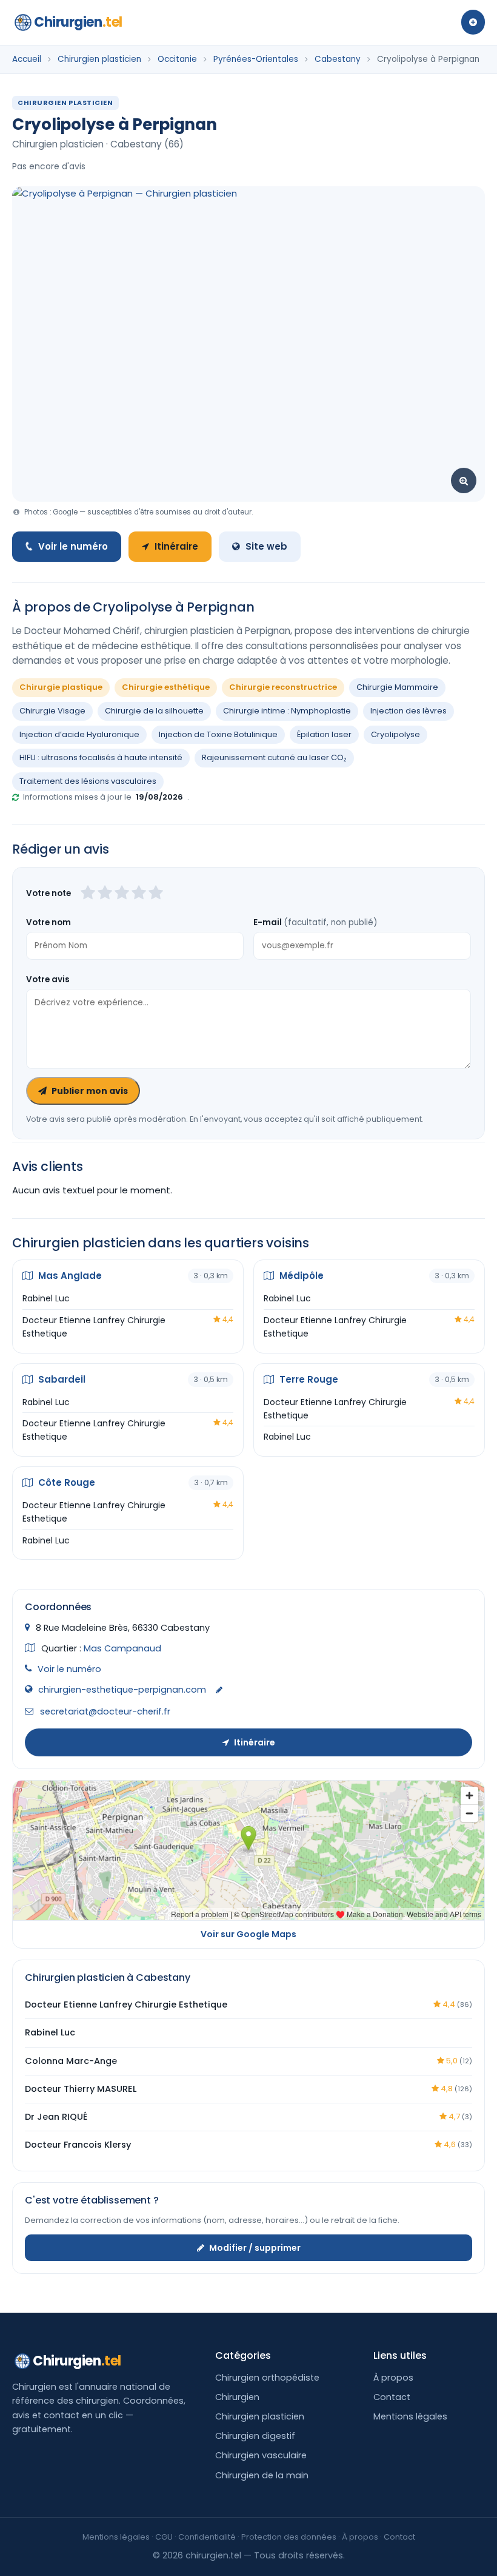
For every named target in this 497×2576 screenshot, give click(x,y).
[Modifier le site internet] (219, 1691)
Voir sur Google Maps (248, 1934)
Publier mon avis (90, 1091)
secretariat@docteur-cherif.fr (105, 1711)
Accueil (27, 59)
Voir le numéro (73, 546)
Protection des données (289, 2537)
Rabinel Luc (46, 1298)
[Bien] (122, 894)
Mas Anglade (69, 1276)
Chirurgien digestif (255, 2436)
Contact (392, 2397)
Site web (266, 546)
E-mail (315, 922)
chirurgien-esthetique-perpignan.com (122, 1690)
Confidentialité (207, 2537)
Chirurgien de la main (262, 2475)
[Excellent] (156, 894)
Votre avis (48, 979)
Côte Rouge (65, 1482)
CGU (164, 2537)
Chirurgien (78, 22)
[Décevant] (88, 894)
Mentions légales (410, 2416)
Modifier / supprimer (255, 2248)
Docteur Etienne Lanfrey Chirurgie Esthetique (94, 1327)
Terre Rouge (308, 1379)
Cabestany (338, 59)
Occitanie (177, 59)
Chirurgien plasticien (99, 59)
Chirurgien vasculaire (261, 2455)
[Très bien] (139, 894)
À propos (393, 2378)
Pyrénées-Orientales (256, 59)
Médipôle (300, 1276)
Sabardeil (61, 1379)
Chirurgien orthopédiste (267, 2378)
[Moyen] (105, 894)
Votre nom (48, 922)
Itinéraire (176, 546)
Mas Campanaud (122, 1648)
